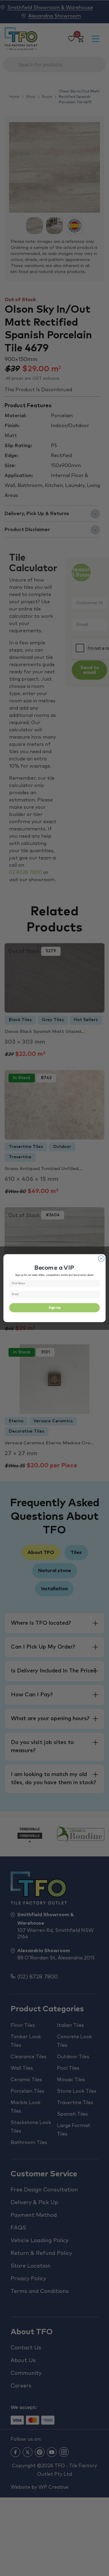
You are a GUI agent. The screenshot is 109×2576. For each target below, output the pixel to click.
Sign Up (54, 1307)
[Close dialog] (101, 1259)
